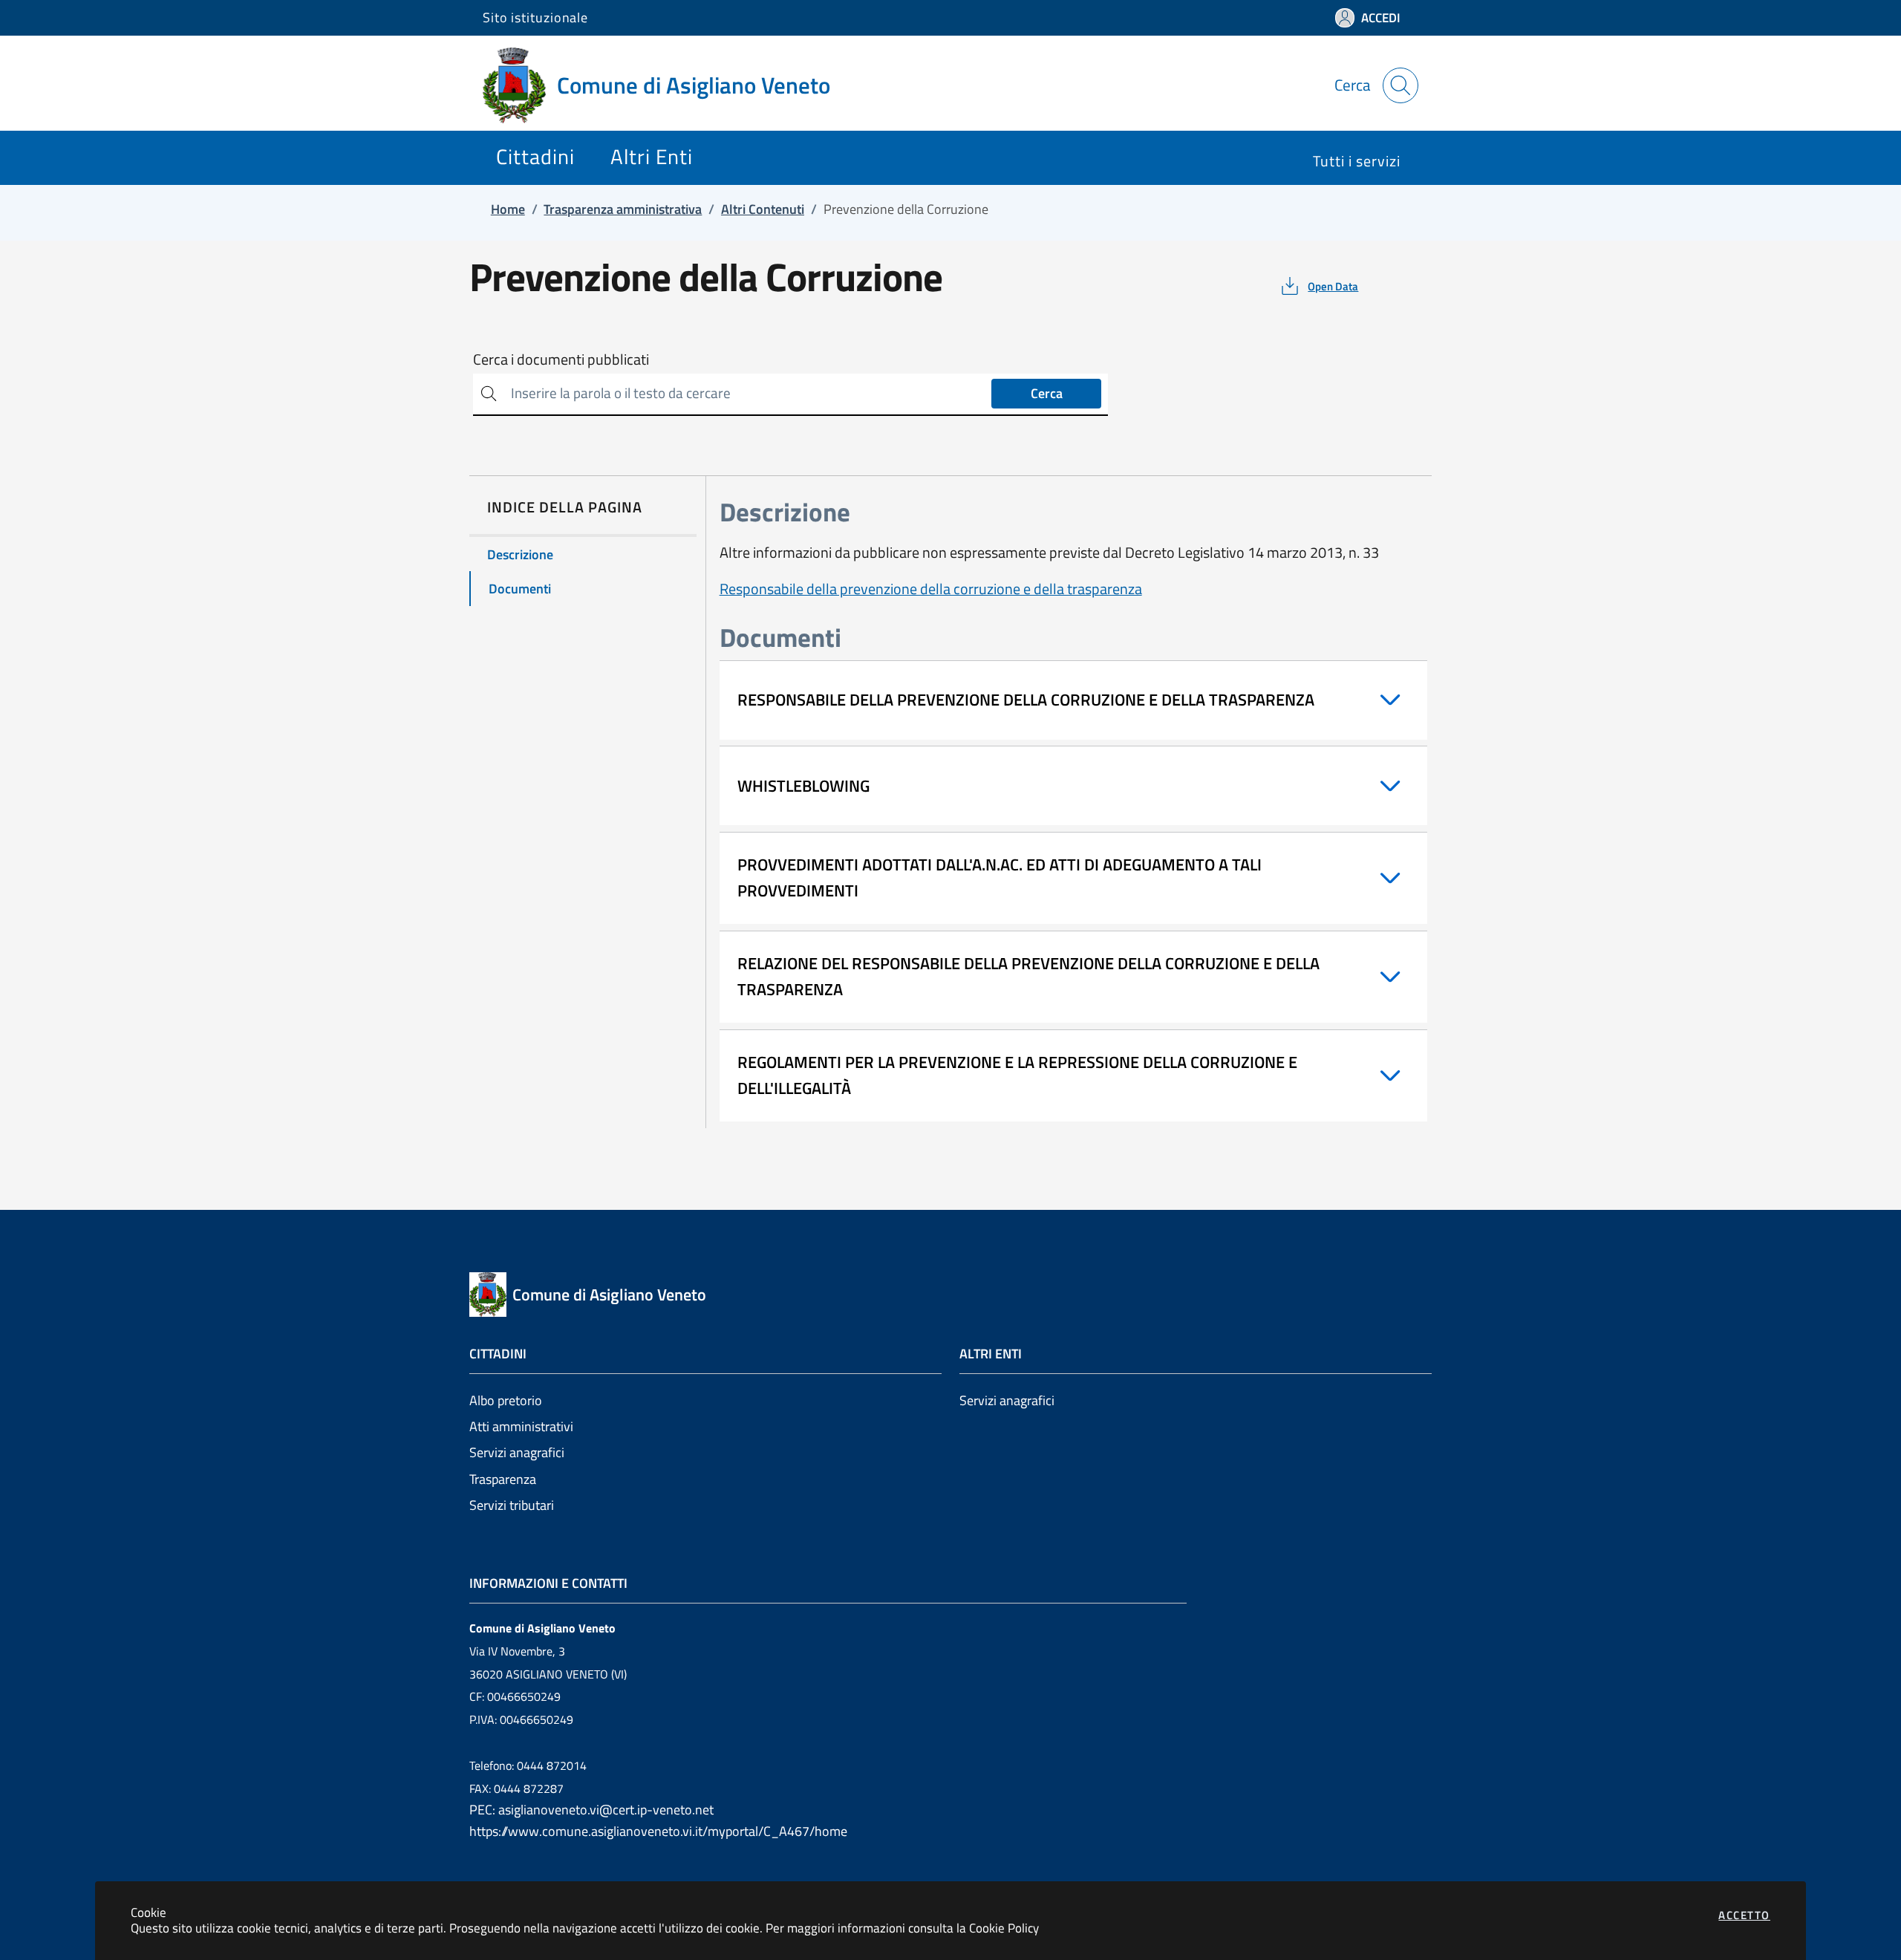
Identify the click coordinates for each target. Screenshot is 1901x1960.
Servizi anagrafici (517, 1452)
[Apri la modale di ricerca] (1401, 85)
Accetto (1744, 1915)
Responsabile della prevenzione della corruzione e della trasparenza (931, 589)
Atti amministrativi (521, 1426)
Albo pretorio (506, 1400)
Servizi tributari (512, 1505)
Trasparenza (503, 1479)
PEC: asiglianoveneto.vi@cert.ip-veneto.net (591, 1810)
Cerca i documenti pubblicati (561, 359)
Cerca (1047, 393)
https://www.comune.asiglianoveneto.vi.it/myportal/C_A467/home (658, 1831)
